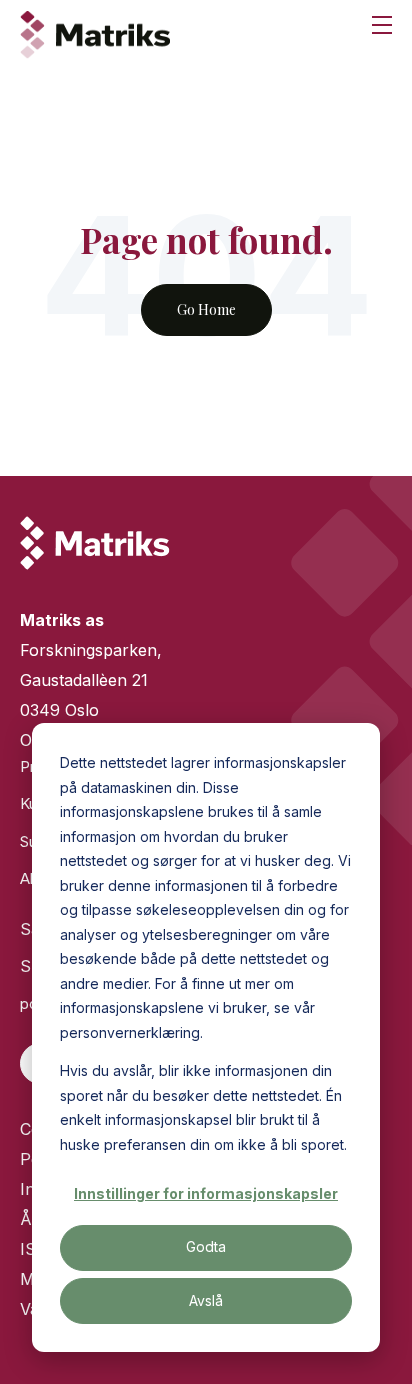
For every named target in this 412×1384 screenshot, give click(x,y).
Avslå (206, 1300)
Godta (206, 1246)
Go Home (206, 309)
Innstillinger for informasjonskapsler (206, 1193)
